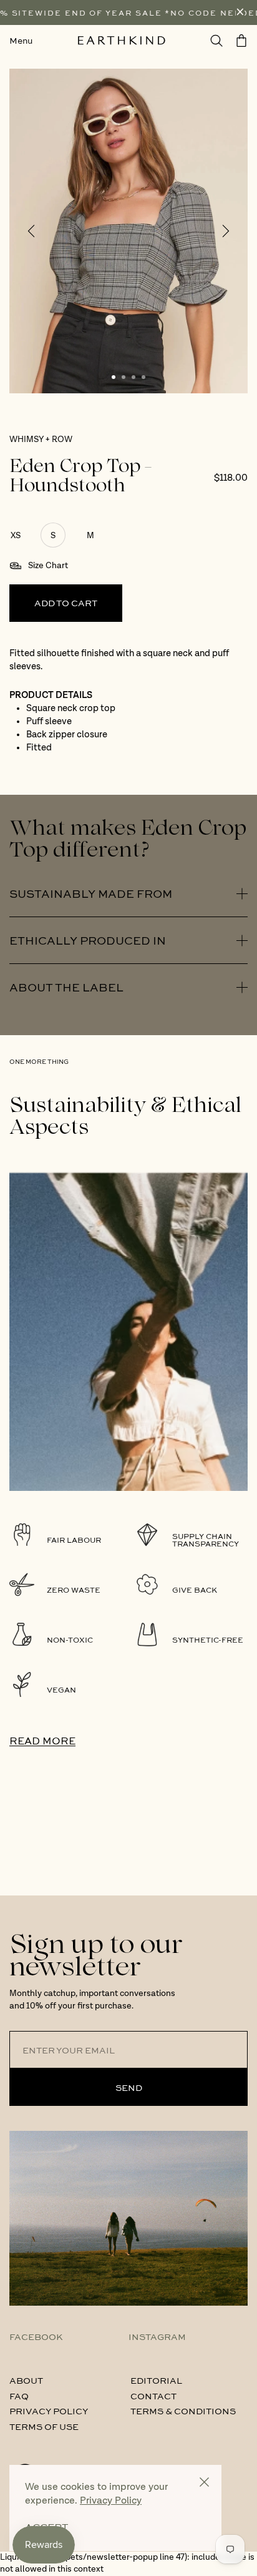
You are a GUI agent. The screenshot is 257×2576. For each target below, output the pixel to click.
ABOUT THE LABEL (66, 987)
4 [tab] (143, 377)
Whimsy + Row (41, 440)
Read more (42, 1740)
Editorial (156, 2380)
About (26, 2380)
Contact (153, 2396)
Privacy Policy (49, 2411)
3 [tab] (133, 377)
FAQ (19, 2396)
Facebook (36, 2336)
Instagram (157, 2336)
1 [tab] (114, 377)
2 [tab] (124, 377)
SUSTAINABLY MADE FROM (91, 893)
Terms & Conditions (183, 2411)
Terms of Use (44, 2426)
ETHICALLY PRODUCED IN (88, 940)
